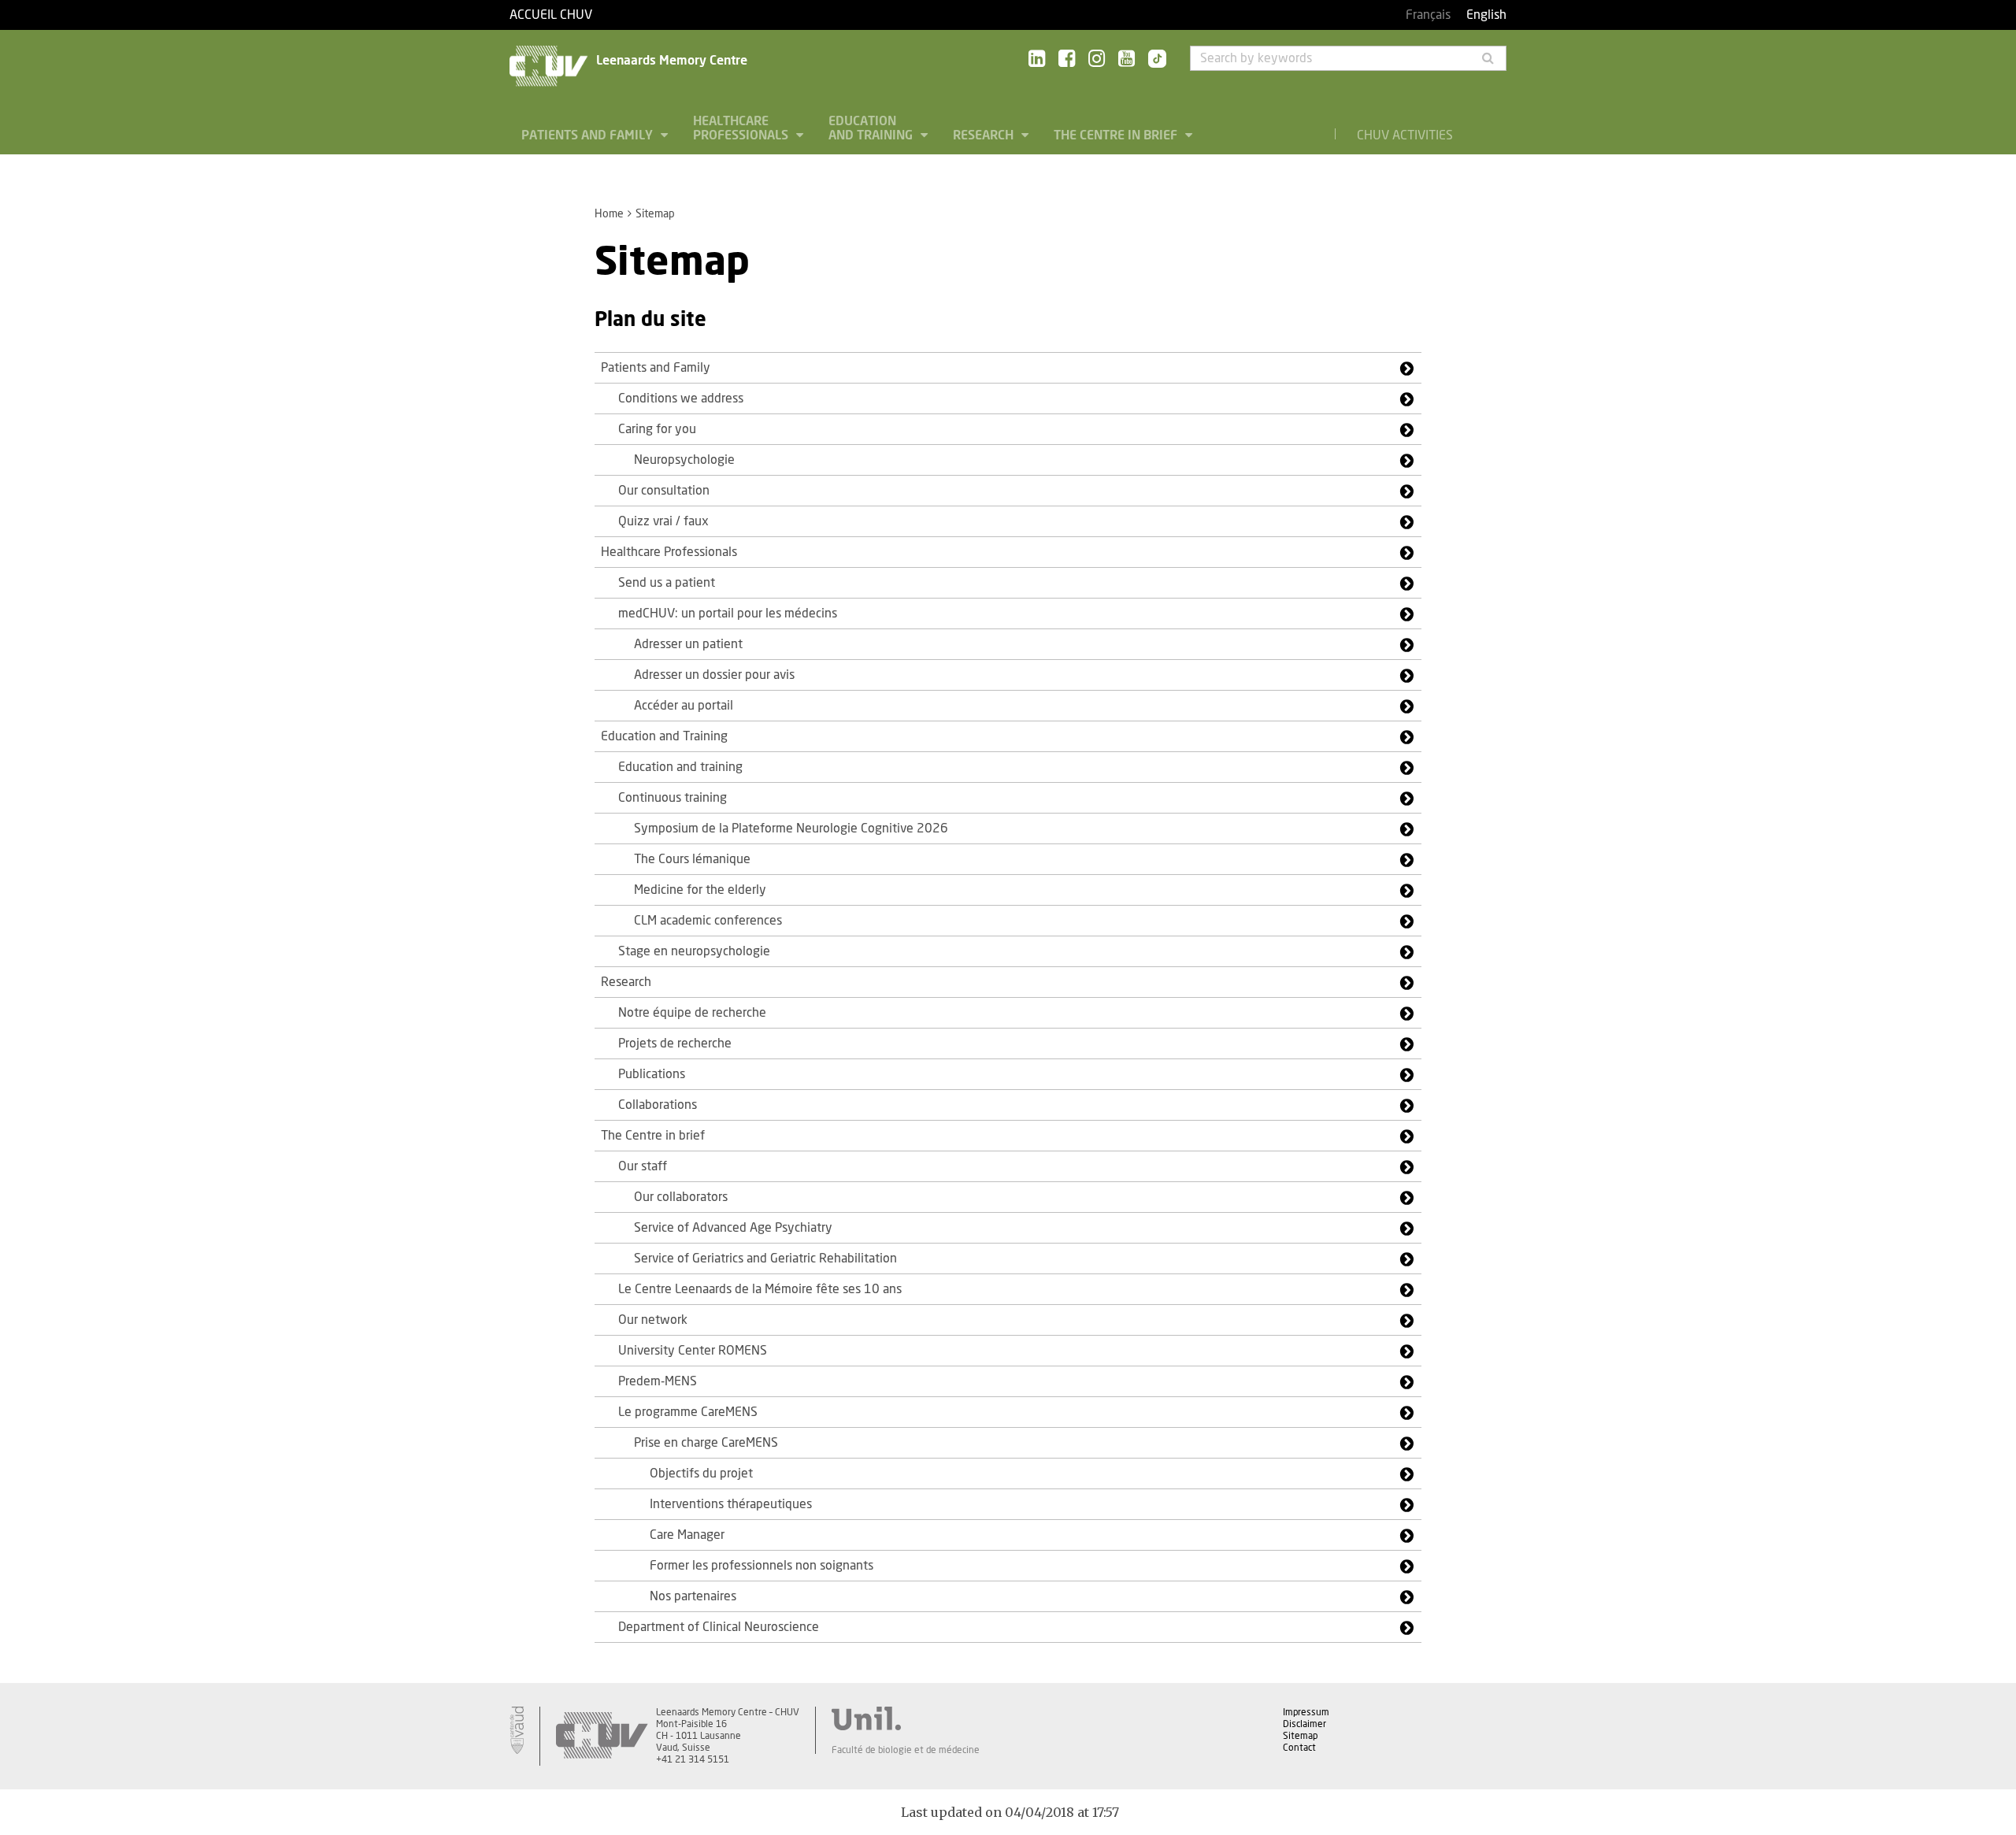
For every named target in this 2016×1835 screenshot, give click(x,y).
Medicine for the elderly (700, 890)
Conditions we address (681, 399)
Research (985, 135)
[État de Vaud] (517, 1730)
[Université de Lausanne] (906, 1718)
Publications (652, 1074)
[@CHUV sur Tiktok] (1153, 60)
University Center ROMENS (693, 1351)
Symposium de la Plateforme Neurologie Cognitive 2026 (791, 829)
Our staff (643, 1166)
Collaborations (658, 1105)
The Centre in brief (1117, 135)
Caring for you (657, 429)
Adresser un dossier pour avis (714, 675)
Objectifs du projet (701, 1474)
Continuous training (673, 798)
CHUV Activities (1405, 135)
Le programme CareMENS (688, 1412)
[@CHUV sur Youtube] (1127, 59)
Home (609, 214)
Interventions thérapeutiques (731, 1504)
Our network (653, 1320)
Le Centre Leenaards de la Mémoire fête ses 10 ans (760, 1289)
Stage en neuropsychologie (694, 951)
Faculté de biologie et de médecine (906, 1750)
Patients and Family (589, 135)
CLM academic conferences (708, 921)
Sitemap (1300, 1736)
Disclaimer (1304, 1724)
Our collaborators (681, 1197)
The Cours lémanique (692, 859)
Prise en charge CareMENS (706, 1443)
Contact (1299, 1748)
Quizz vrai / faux (663, 521)
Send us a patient (667, 583)
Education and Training (872, 128)
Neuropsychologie (684, 460)
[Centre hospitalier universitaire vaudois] (602, 1736)
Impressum (1306, 1712)
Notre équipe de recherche (692, 1013)
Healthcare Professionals (669, 552)
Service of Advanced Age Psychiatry (733, 1228)
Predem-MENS (658, 1381)
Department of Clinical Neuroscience (719, 1627)
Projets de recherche (675, 1044)
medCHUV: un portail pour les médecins (728, 614)
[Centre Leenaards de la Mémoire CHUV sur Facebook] (1067, 59)
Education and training (680, 767)
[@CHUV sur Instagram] (1097, 59)
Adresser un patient (688, 644)
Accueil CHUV (551, 15)
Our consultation (664, 491)
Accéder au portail (684, 706)
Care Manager (687, 1535)
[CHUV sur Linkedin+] (1037, 59)
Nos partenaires (693, 1596)
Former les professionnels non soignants (762, 1566)
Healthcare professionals (742, 128)
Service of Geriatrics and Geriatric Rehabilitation (765, 1259)
